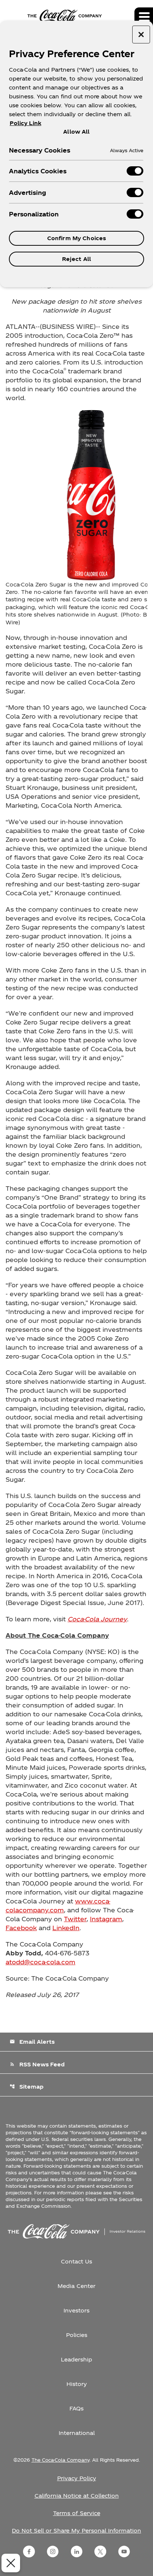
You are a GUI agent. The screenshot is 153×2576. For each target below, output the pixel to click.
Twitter (75, 1919)
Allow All (76, 131)
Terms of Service (77, 2513)
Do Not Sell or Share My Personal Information (76, 2531)
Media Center (76, 2286)
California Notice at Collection (77, 2496)
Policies (77, 2335)
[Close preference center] (141, 35)
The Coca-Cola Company (61, 2460)
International (77, 2433)
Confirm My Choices (77, 238)
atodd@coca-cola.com (40, 1962)
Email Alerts (32, 2042)
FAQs (76, 2408)
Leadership (76, 2359)
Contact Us (76, 2261)
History (77, 2384)
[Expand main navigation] (144, 17)
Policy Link (25, 123)
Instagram (106, 1919)
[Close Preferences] (11, 2563)
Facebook (21, 1928)
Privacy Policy (77, 2478)
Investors (76, 2310)
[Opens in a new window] (29, 2552)
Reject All (76, 259)
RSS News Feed (37, 2064)
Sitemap (27, 2087)
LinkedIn (66, 1928)
